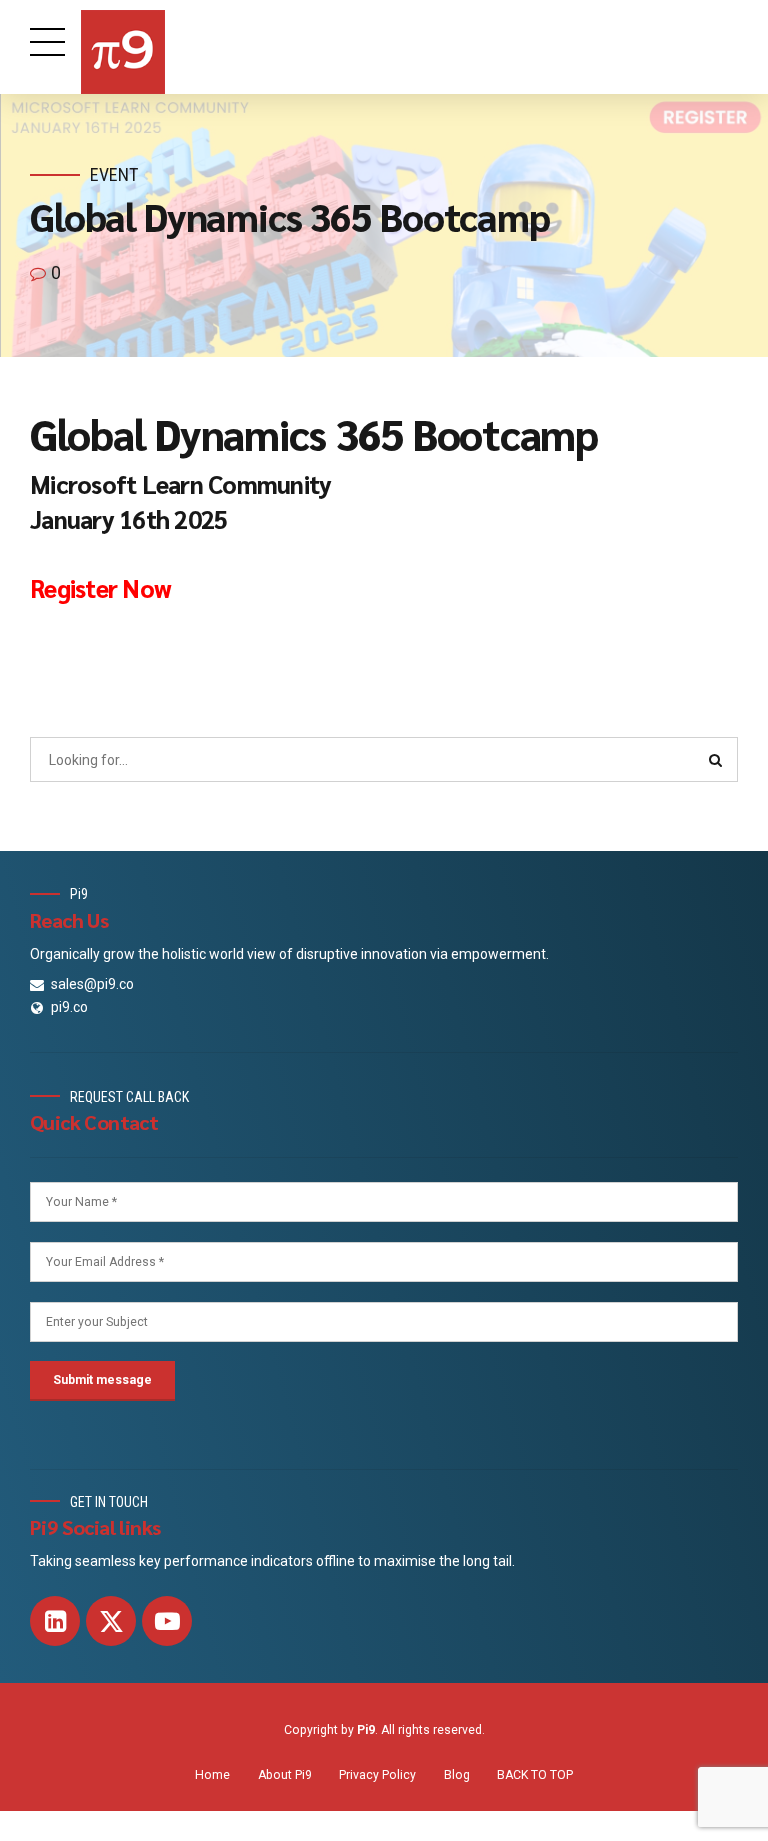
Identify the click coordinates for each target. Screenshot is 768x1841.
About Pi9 (285, 1775)
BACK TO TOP (535, 1775)
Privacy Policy (377, 1775)
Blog (457, 1775)
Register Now (100, 588)
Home (212, 1775)
